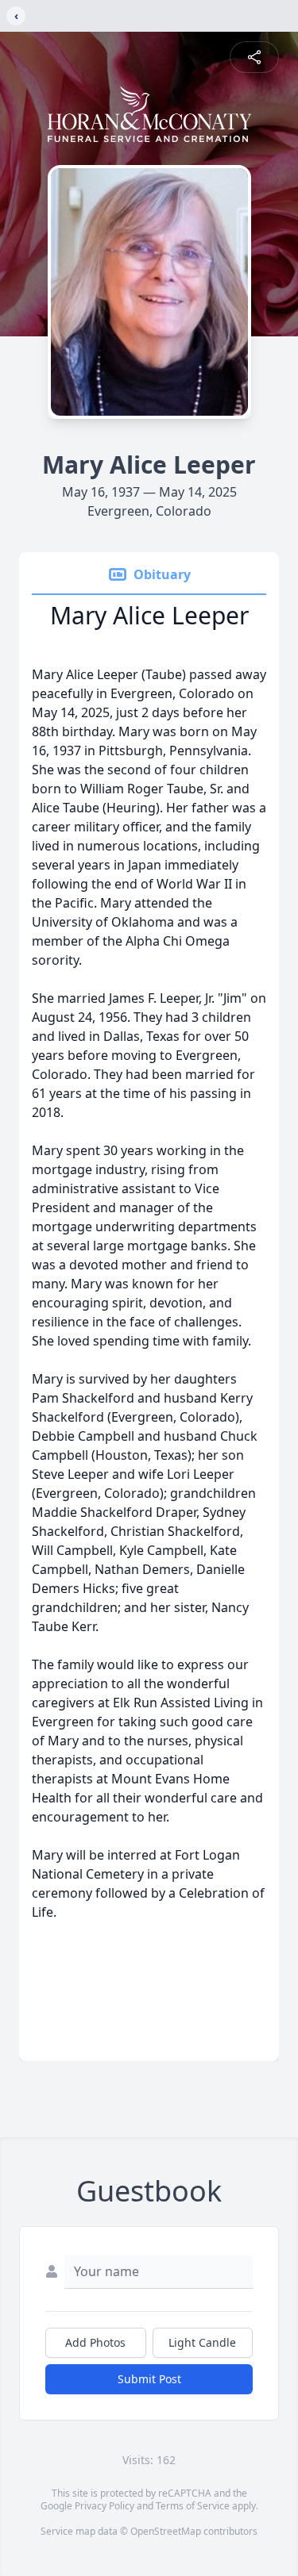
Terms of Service (193, 2506)
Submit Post (149, 2379)
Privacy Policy (104, 2506)
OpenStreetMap (166, 2531)
